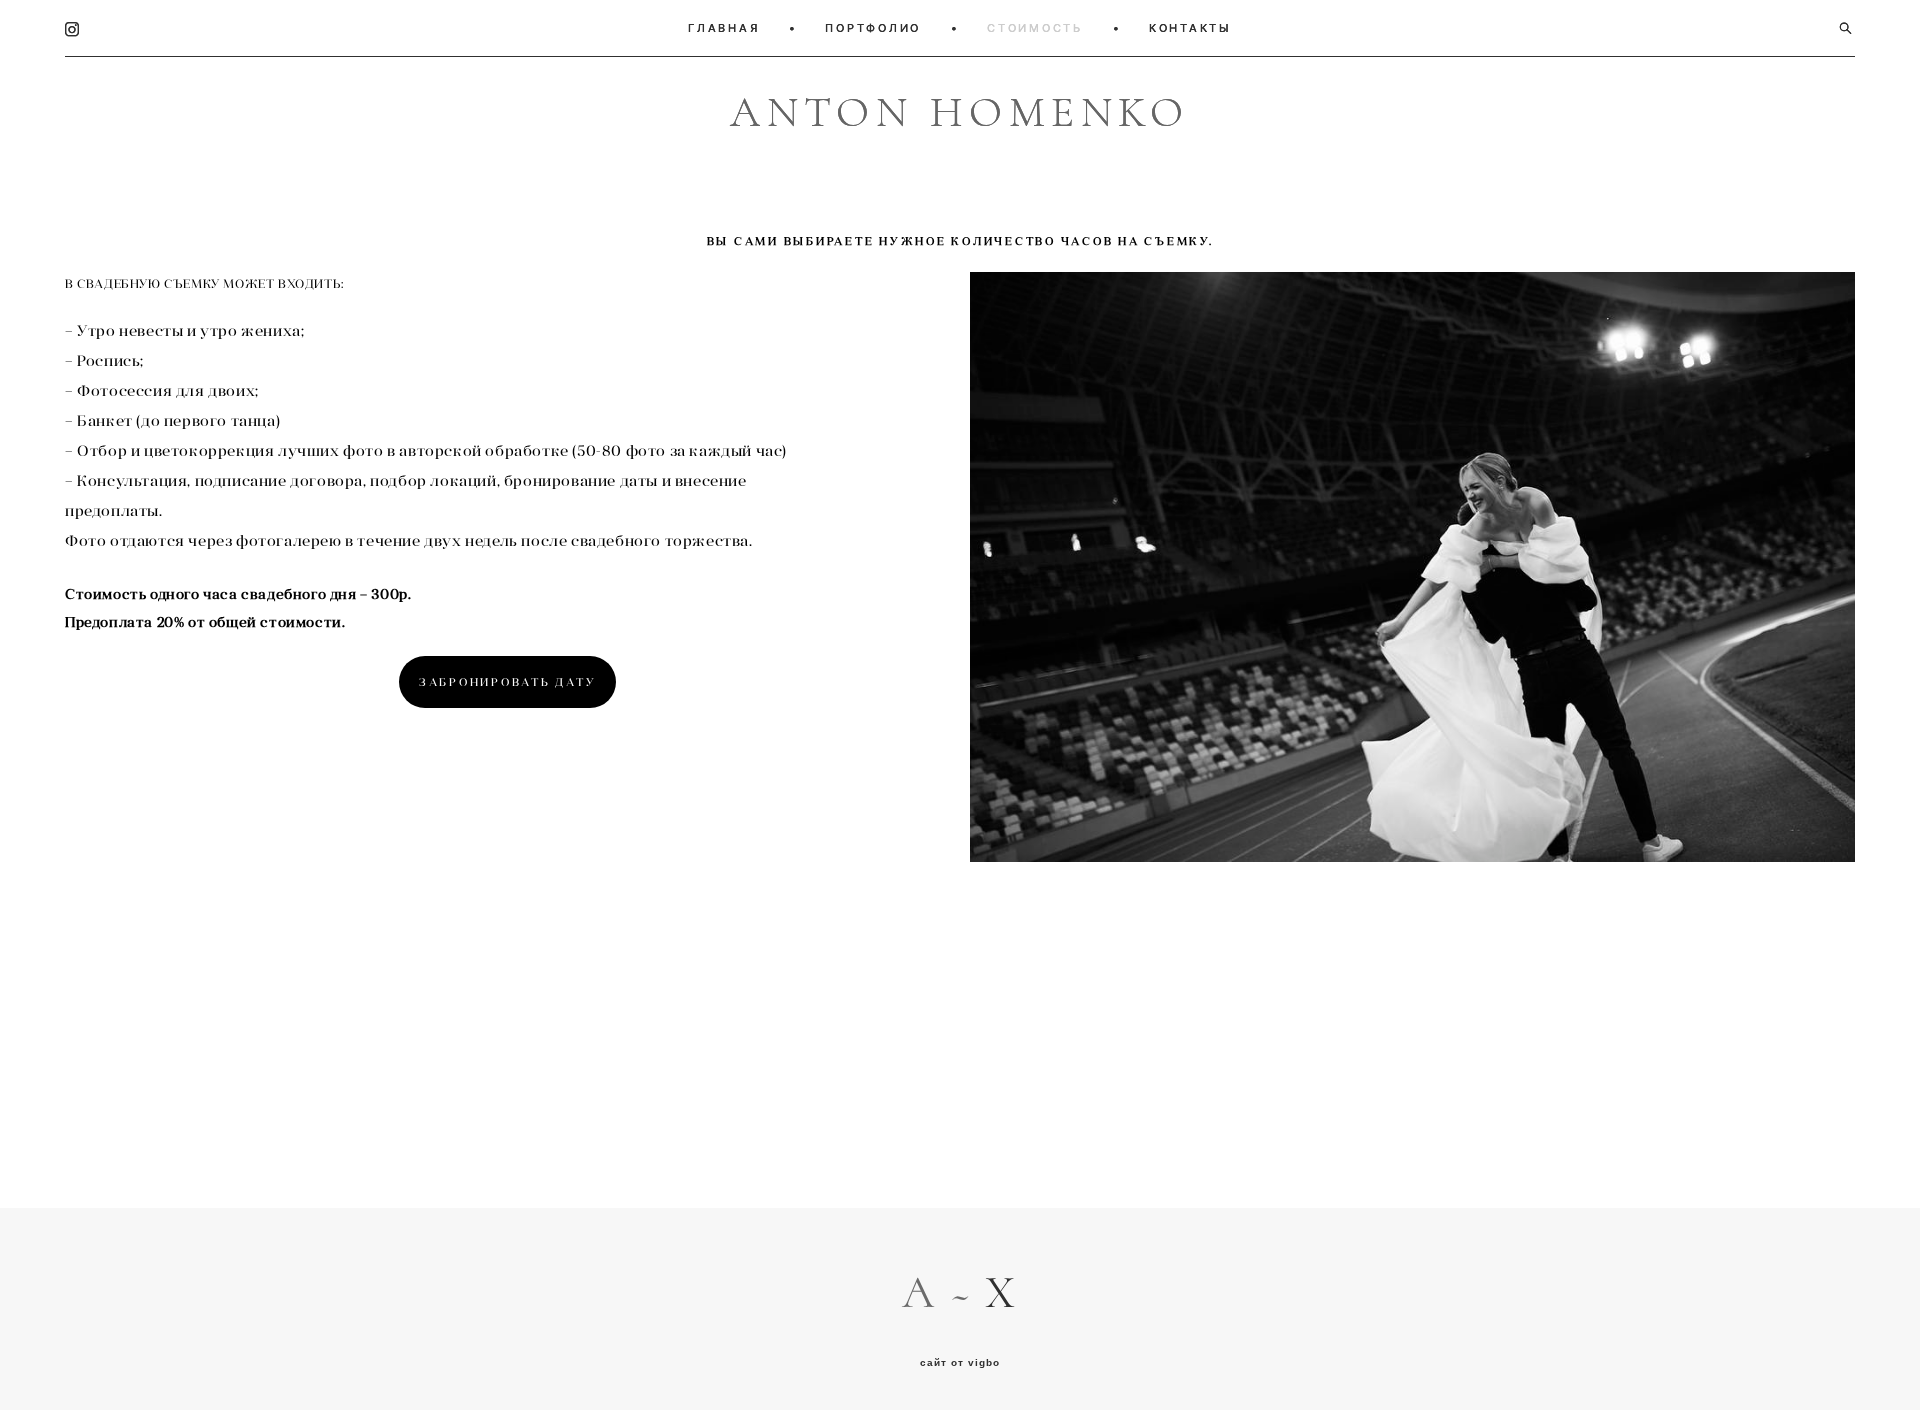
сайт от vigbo (960, 1363)
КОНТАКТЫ (1190, 28)
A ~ (943, 1293)
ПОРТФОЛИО (873, 28)
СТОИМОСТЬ (1035, 28)
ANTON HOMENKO (960, 113)
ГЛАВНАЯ (723, 28)
